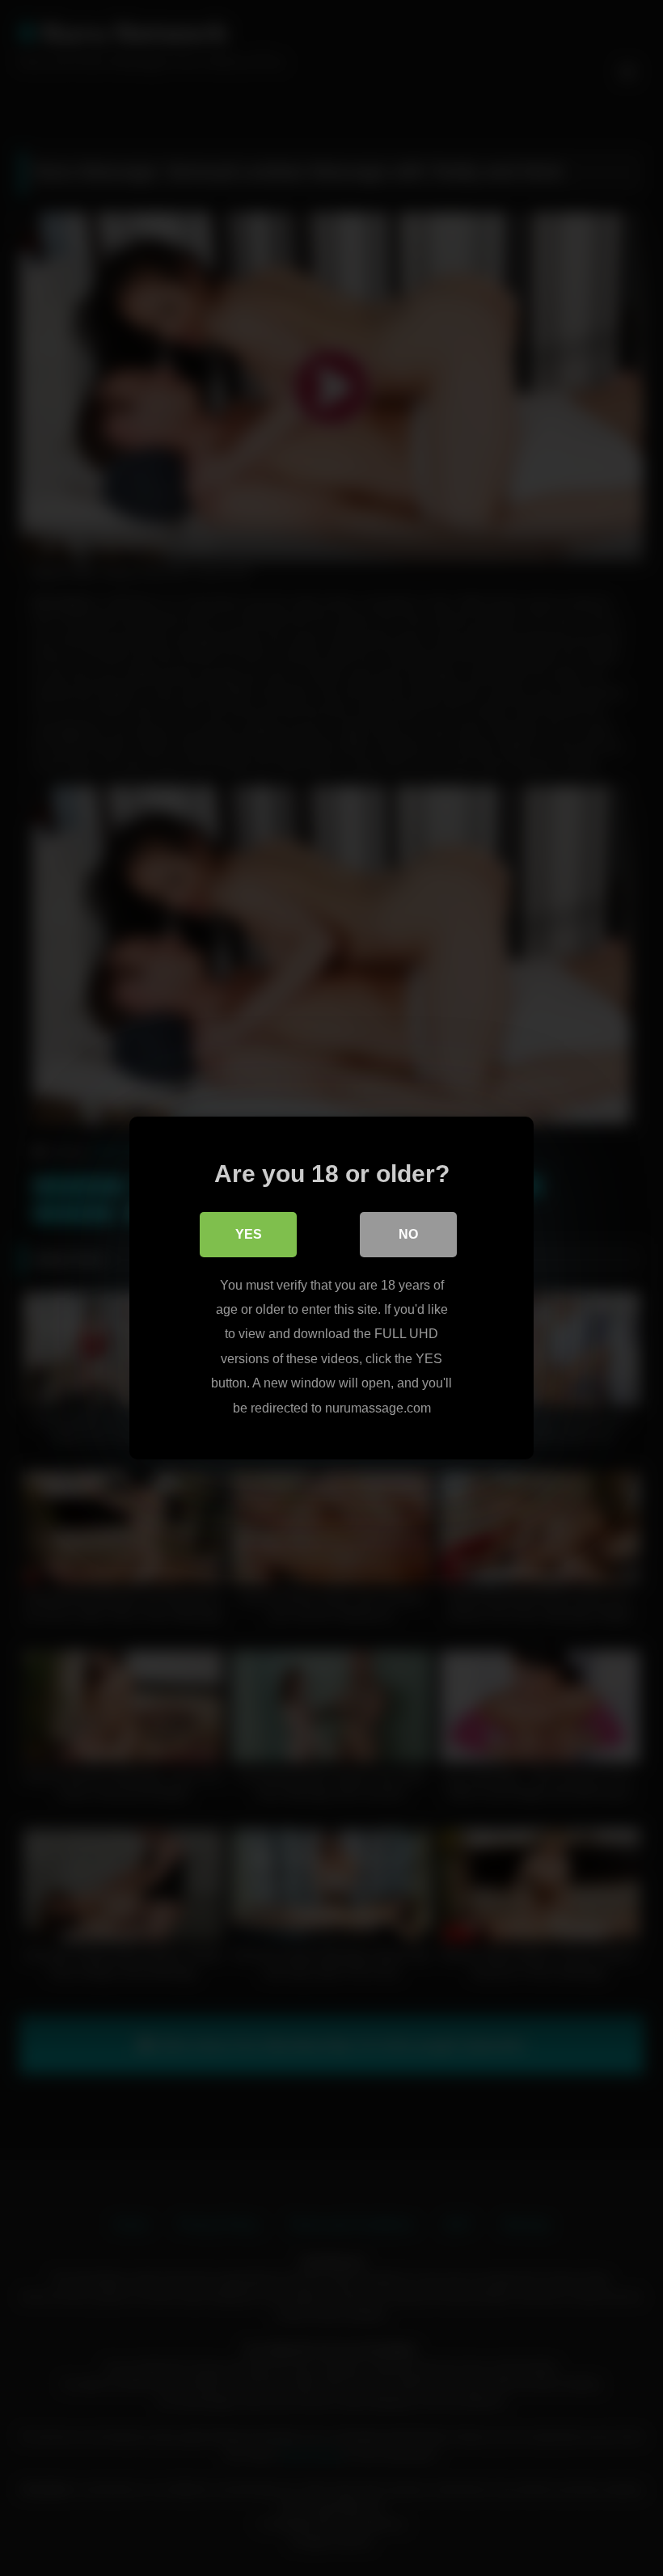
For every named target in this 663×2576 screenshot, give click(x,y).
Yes (249, 1234)
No (408, 1234)
